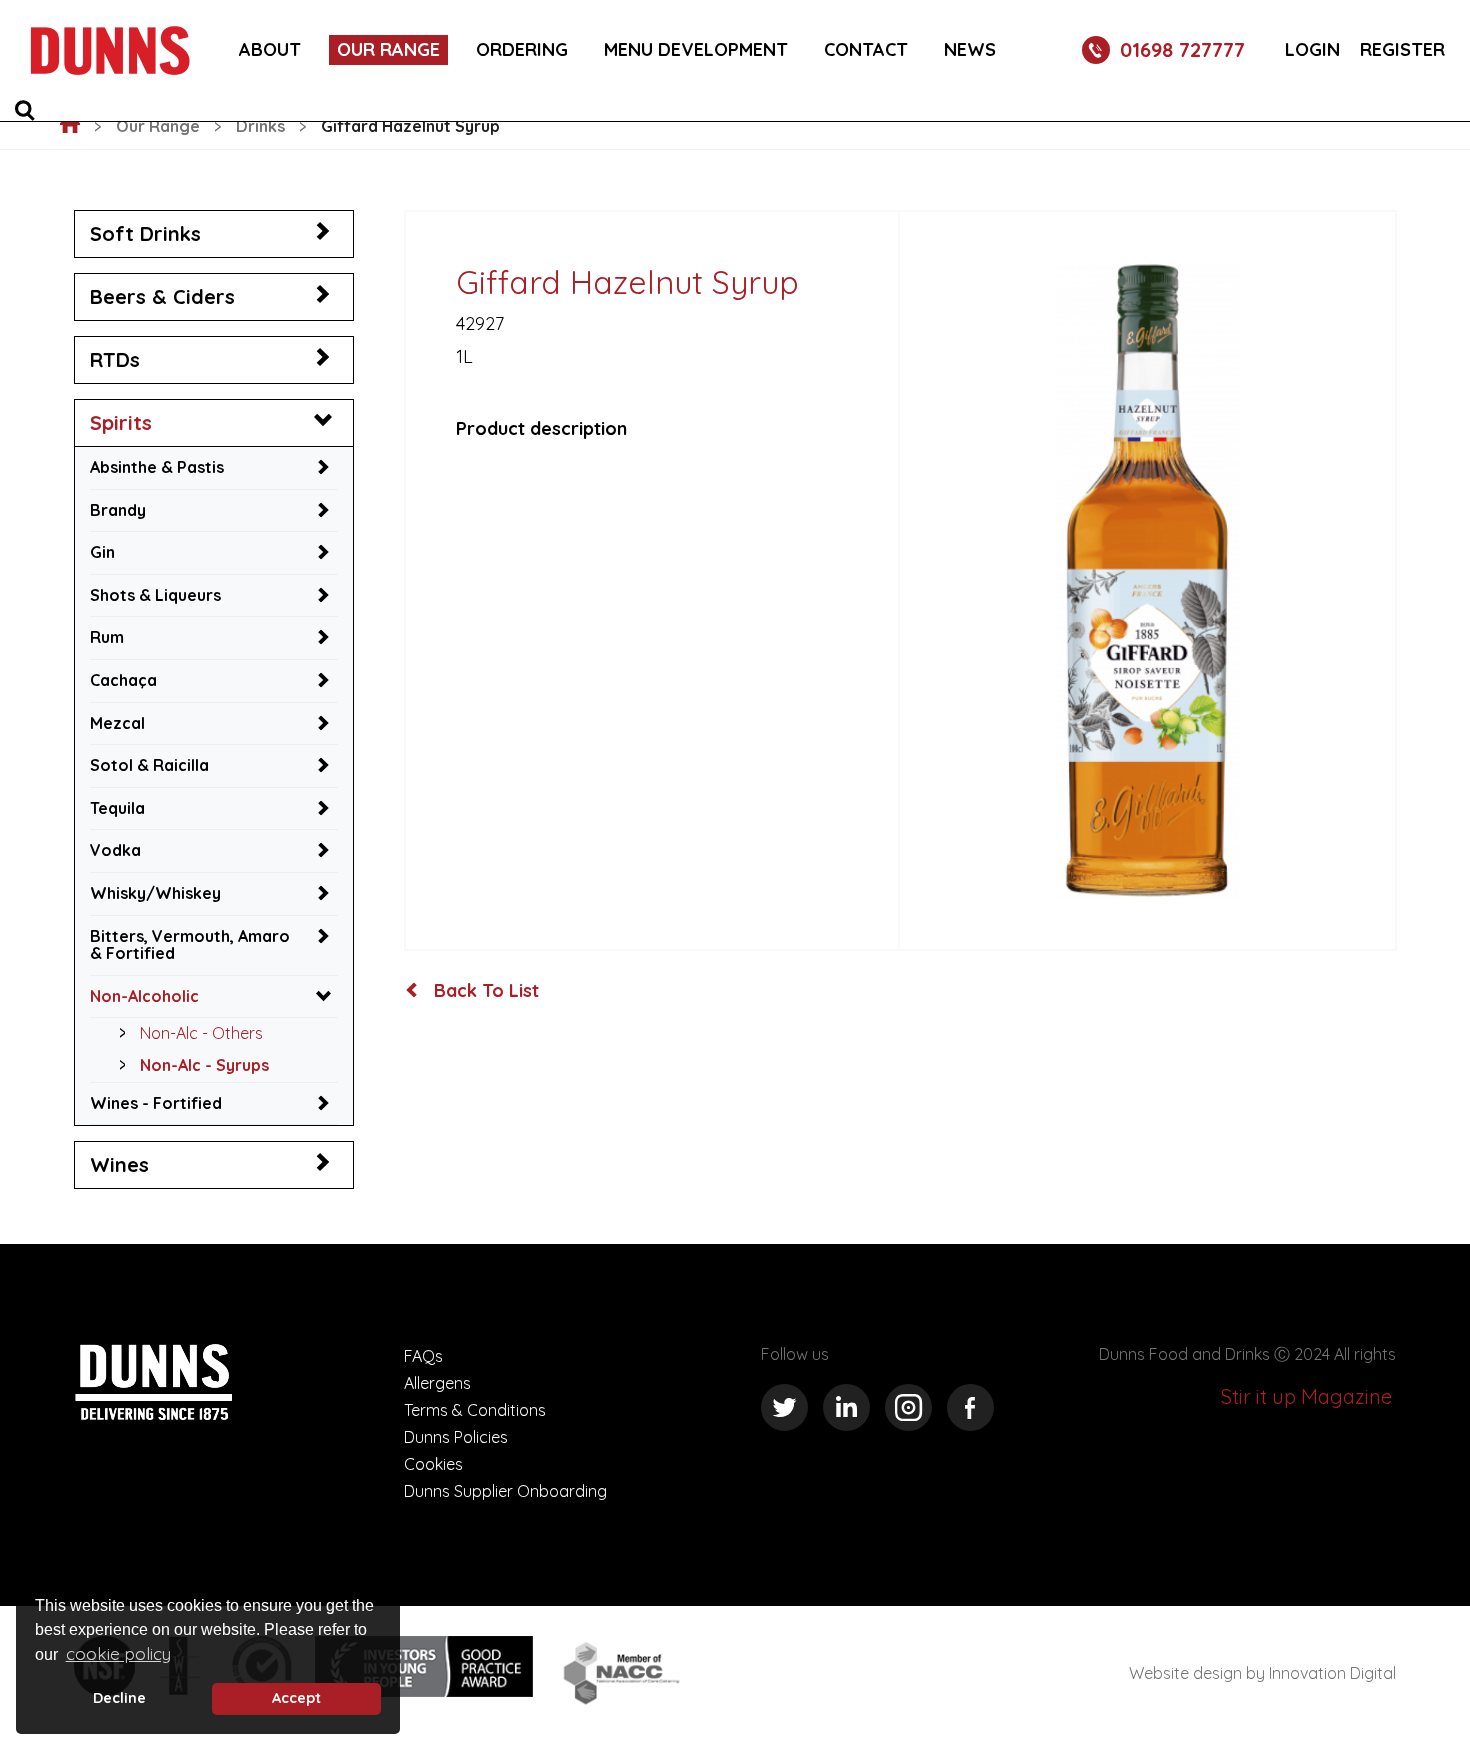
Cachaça (123, 680)
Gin (102, 552)
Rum (107, 637)
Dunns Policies (456, 1437)
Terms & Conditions (475, 1410)
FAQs (423, 1356)
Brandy (118, 510)
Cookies (433, 1464)
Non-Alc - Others (201, 1033)
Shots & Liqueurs (155, 595)
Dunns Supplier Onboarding (505, 1491)
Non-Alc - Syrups (204, 1065)
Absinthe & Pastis (157, 467)
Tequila (117, 808)
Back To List (484, 991)
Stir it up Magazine (1306, 1396)
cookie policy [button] (118, 1653)
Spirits (121, 422)
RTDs (115, 359)
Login (1312, 50)
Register (1402, 50)
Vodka (115, 850)
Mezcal (117, 723)
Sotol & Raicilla (149, 765)
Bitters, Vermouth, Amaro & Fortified (190, 945)
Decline (119, 1698)
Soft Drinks (145, 233)
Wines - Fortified (156, 1103)
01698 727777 (1182, 49)
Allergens (437, 1383)
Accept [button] (296, 1698)
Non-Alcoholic (144, 996)
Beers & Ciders (162, 296)
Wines (119, 1164)
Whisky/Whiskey (155, 893)
